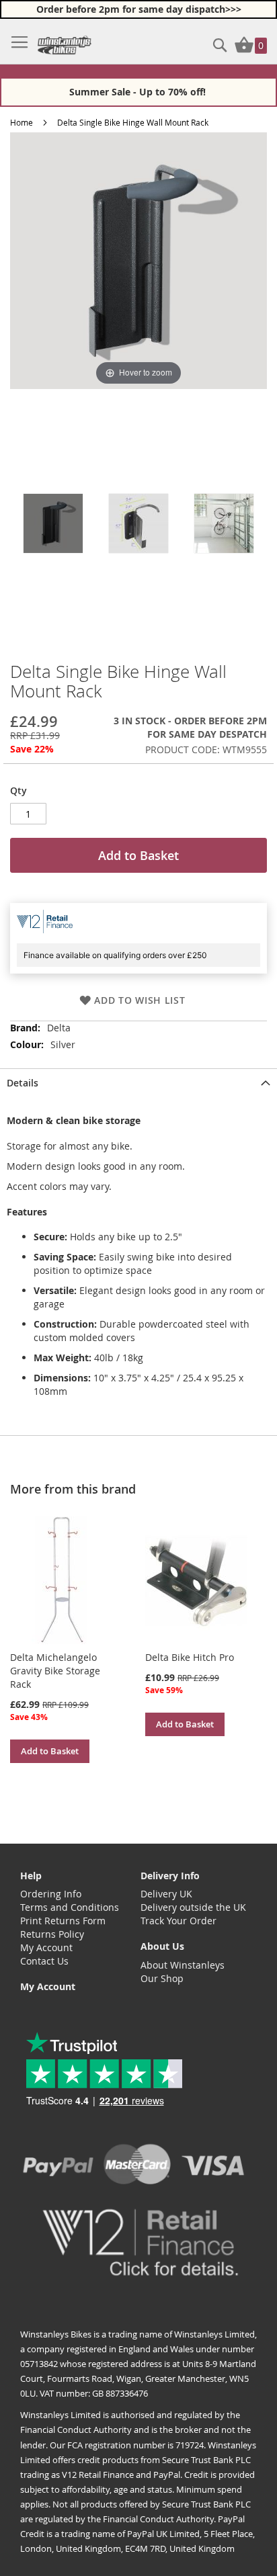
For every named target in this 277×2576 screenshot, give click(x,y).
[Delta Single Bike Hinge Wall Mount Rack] (53, 523)
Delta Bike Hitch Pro (190, 1657)
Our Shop (162, 1978)
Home (22, 122)
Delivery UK (166, 1894)
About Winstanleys (183, 1965)
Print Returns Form (63, 1921)
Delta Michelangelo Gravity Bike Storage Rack (55, 1671)
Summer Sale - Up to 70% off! (139, 92)
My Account (46, 1947)
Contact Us (44, 1961)
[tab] (138, 1082)
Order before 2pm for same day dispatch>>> (139, 9)
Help (31, 1876)
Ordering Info (51, 1894)
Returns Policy (52, 1934)
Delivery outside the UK (193, 1907)
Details (23, 1083)
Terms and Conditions (70, 1907)
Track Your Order (179, 1921)
